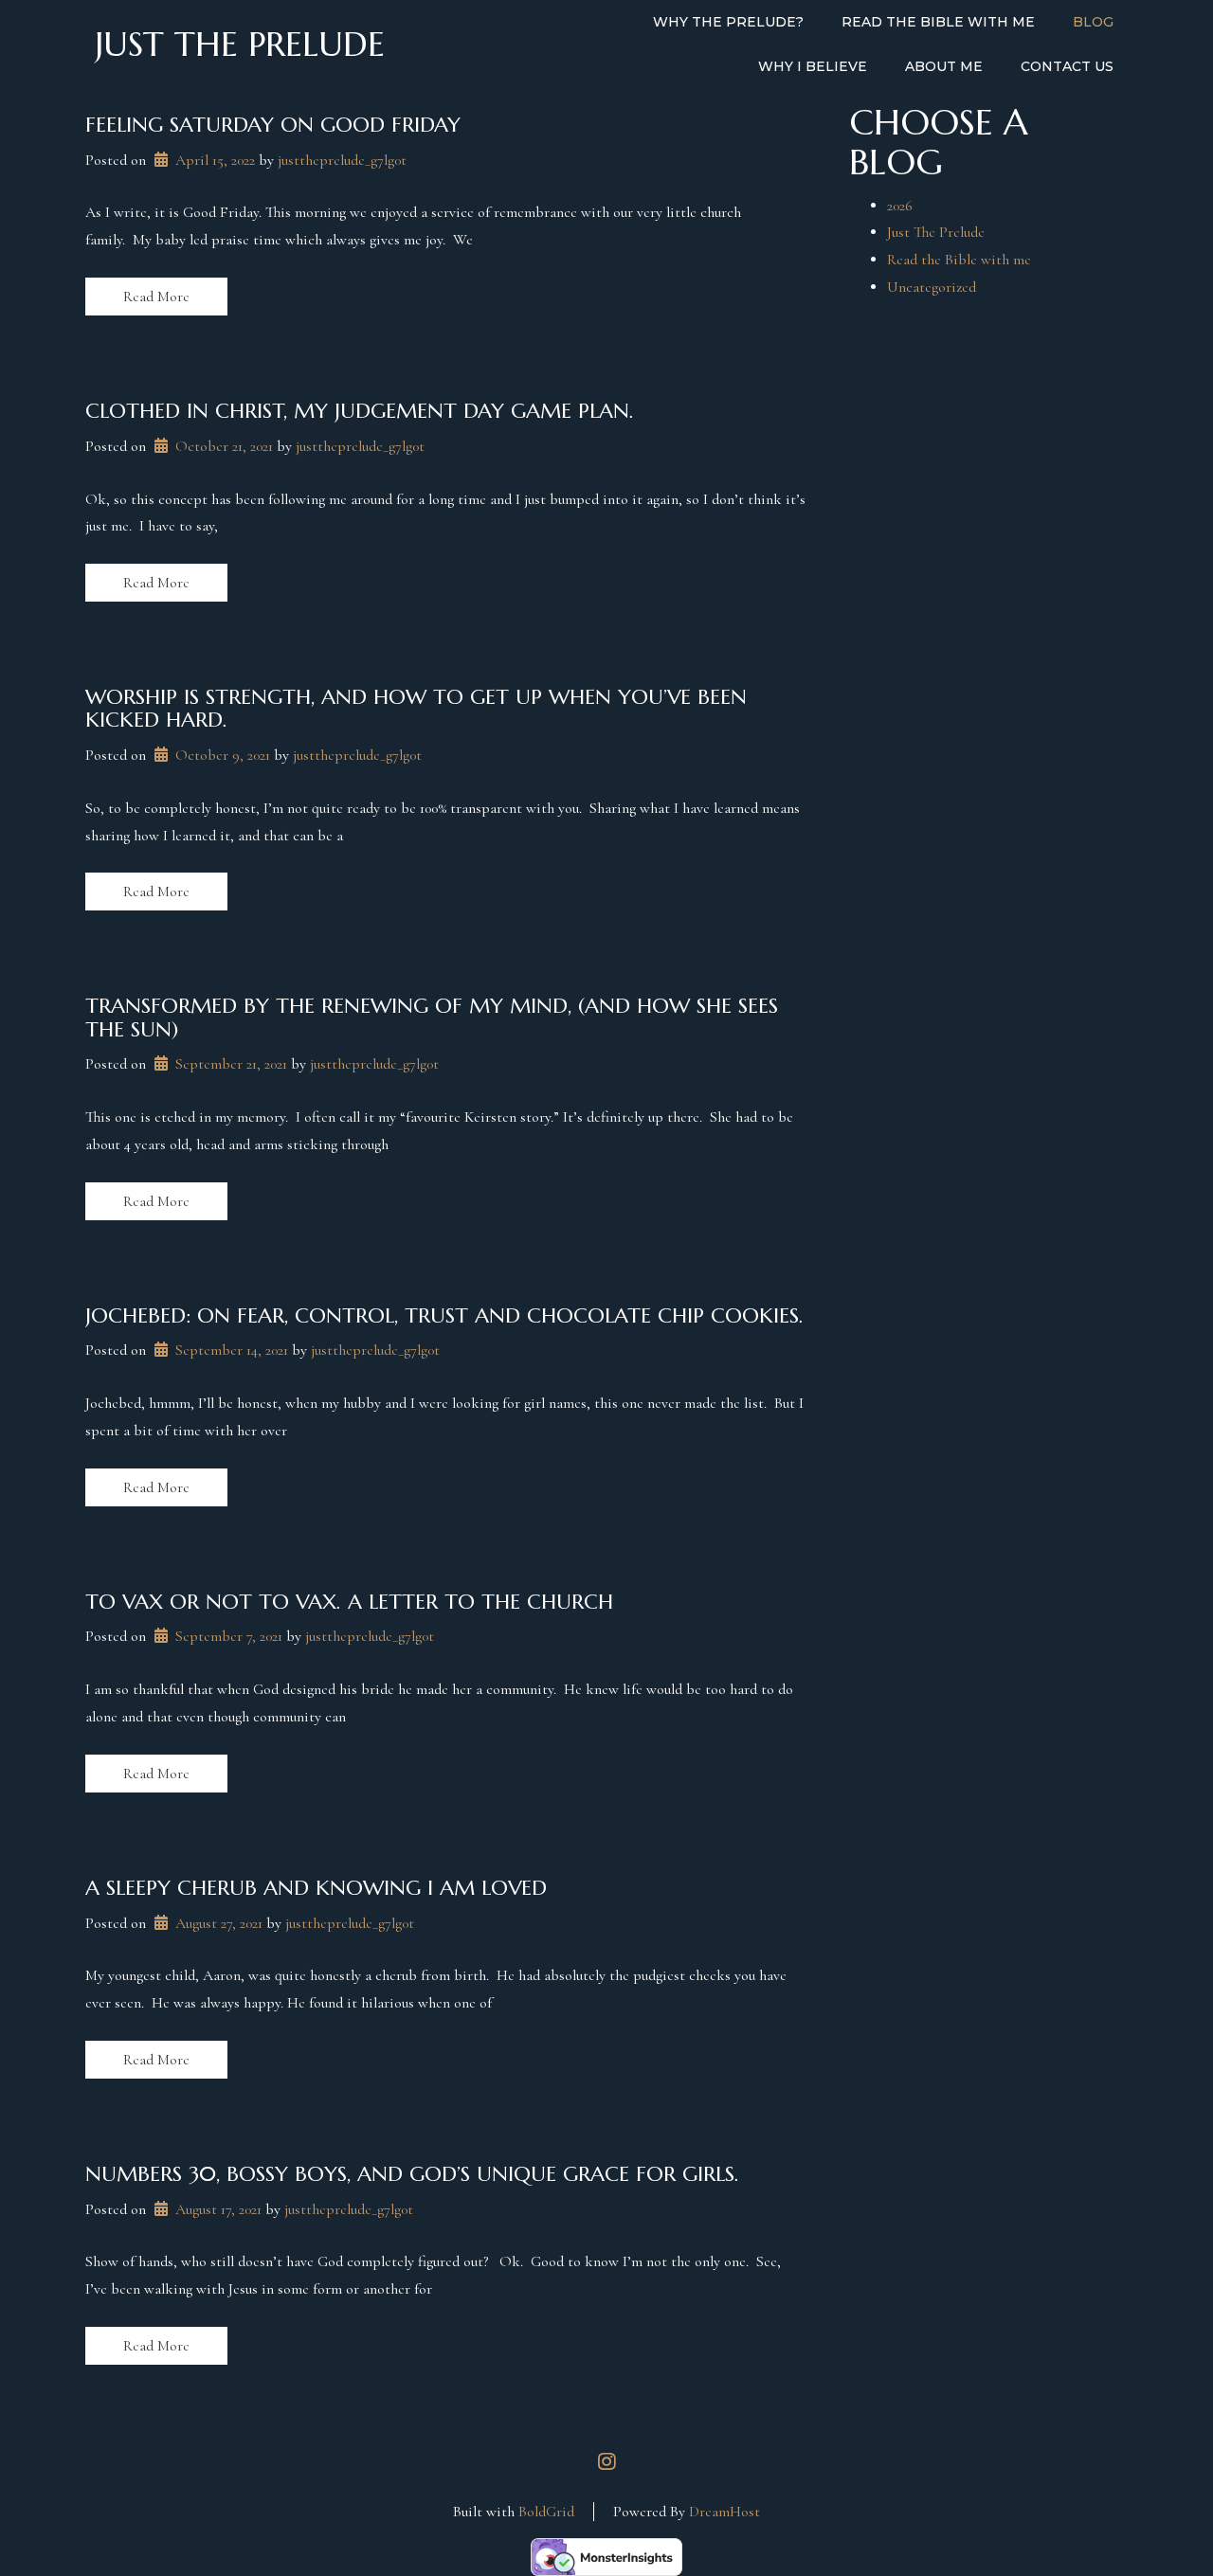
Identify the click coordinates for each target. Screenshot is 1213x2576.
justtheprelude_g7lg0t (342, 160)
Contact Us (1067, 66)
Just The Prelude (936, 232)
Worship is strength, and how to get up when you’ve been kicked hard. (416, 708)
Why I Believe (813, 66)
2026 (900, 206)
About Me (944, 66)
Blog (1093, 22)
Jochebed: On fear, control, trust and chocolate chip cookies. (444, 1315)
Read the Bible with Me (938, 22)
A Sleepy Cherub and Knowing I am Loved (316, 1888)
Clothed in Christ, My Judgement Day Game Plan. (360, 411)
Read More (156, 297)
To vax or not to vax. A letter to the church (349, 1602)
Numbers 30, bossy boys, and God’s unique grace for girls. (412, 2174)
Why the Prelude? (728, 22)
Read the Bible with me (959, 260)
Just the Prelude (240, 45)
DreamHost (724, 2512)
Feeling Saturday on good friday (273, 125)
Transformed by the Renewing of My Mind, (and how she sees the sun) (432, 1017)
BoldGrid (546, 2512)
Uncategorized (932, 287)
